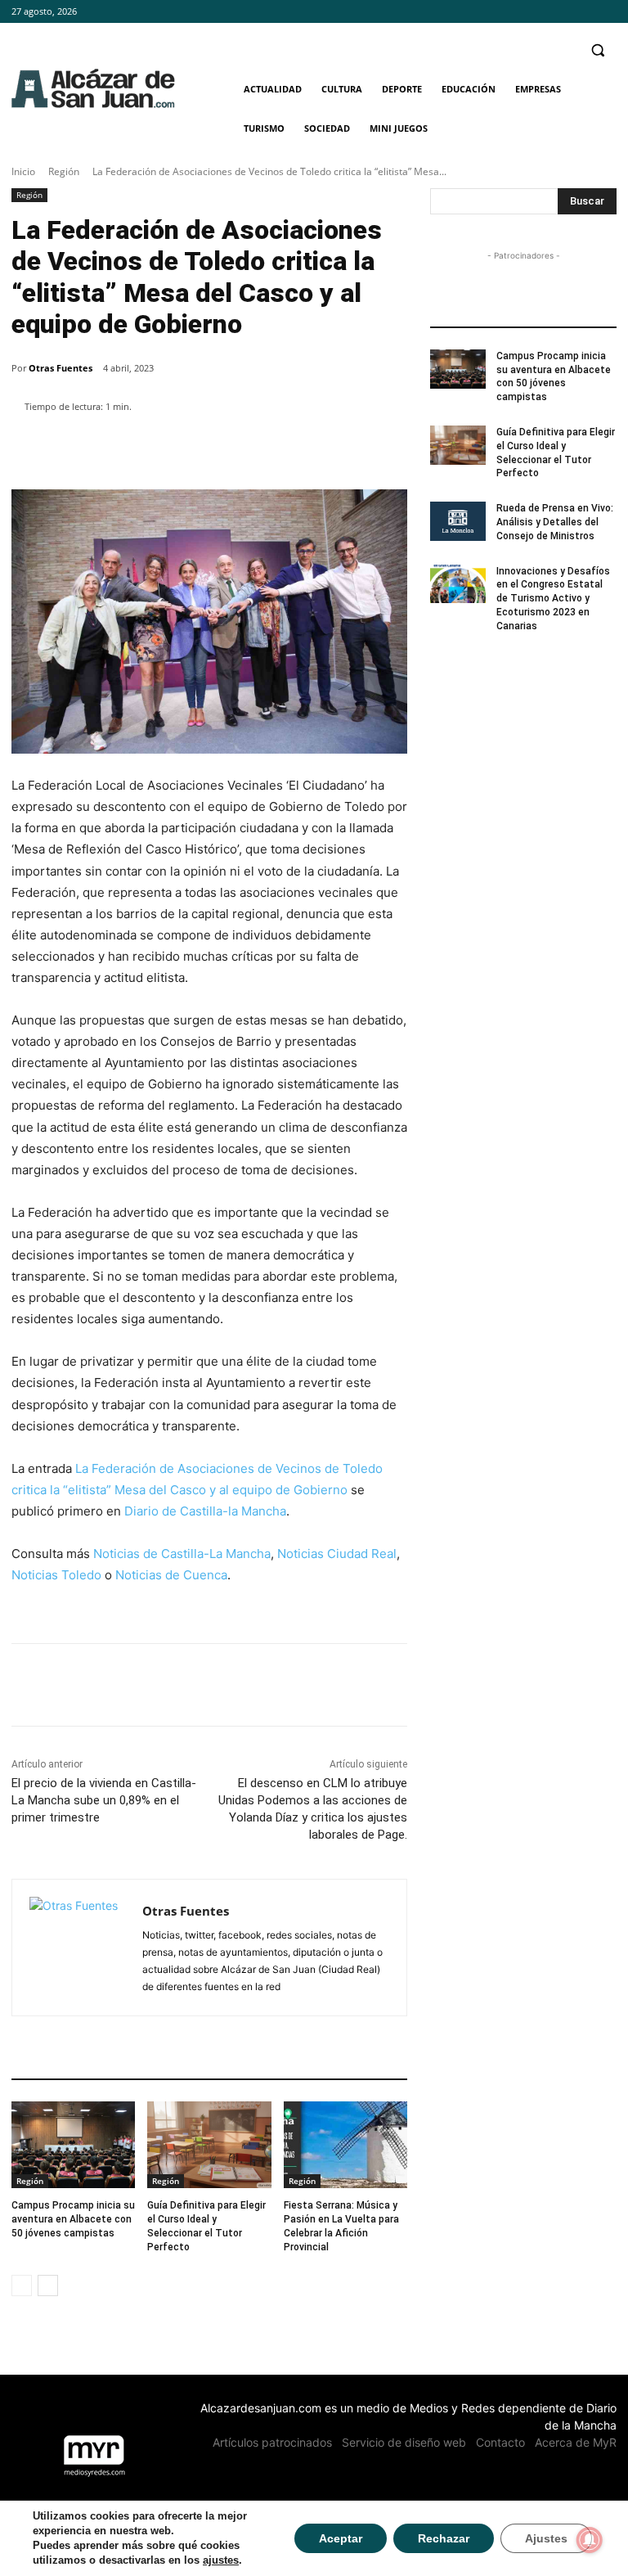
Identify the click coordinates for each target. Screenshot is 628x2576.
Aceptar (341, 2538)
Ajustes (546, 2538)
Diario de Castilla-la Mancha (205, 1511)
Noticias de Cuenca (171, 1575)
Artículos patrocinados (272, 2442)
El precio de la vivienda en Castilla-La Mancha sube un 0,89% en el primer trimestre (104, 1800)
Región (64, 171)
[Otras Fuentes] (77, 1948)
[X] (607, 12)
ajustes (221, 2560)
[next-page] (48, 2286)
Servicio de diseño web (404, 2442)
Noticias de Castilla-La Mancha (182, 1554)
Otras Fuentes (61, 368)
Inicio (23, 171)
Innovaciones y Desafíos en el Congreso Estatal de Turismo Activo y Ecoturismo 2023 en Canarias (553, 599)
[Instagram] (584, 12)
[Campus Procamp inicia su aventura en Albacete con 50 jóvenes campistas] (73, 2145)
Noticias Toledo (56, 1575)
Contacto (500, 2442)
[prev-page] (22, 2286)
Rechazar (444, 2538)
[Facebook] (562, 12)
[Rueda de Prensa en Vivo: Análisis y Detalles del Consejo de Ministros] (458, 521)
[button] (597, 50)
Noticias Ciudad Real (337, 1554)
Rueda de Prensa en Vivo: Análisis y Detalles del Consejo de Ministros (555, 522)
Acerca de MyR (576, 2442)
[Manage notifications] (590, 2540)
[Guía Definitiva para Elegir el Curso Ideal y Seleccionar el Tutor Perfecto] (209, 2145)
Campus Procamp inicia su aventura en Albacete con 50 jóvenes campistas (73, 2219)
